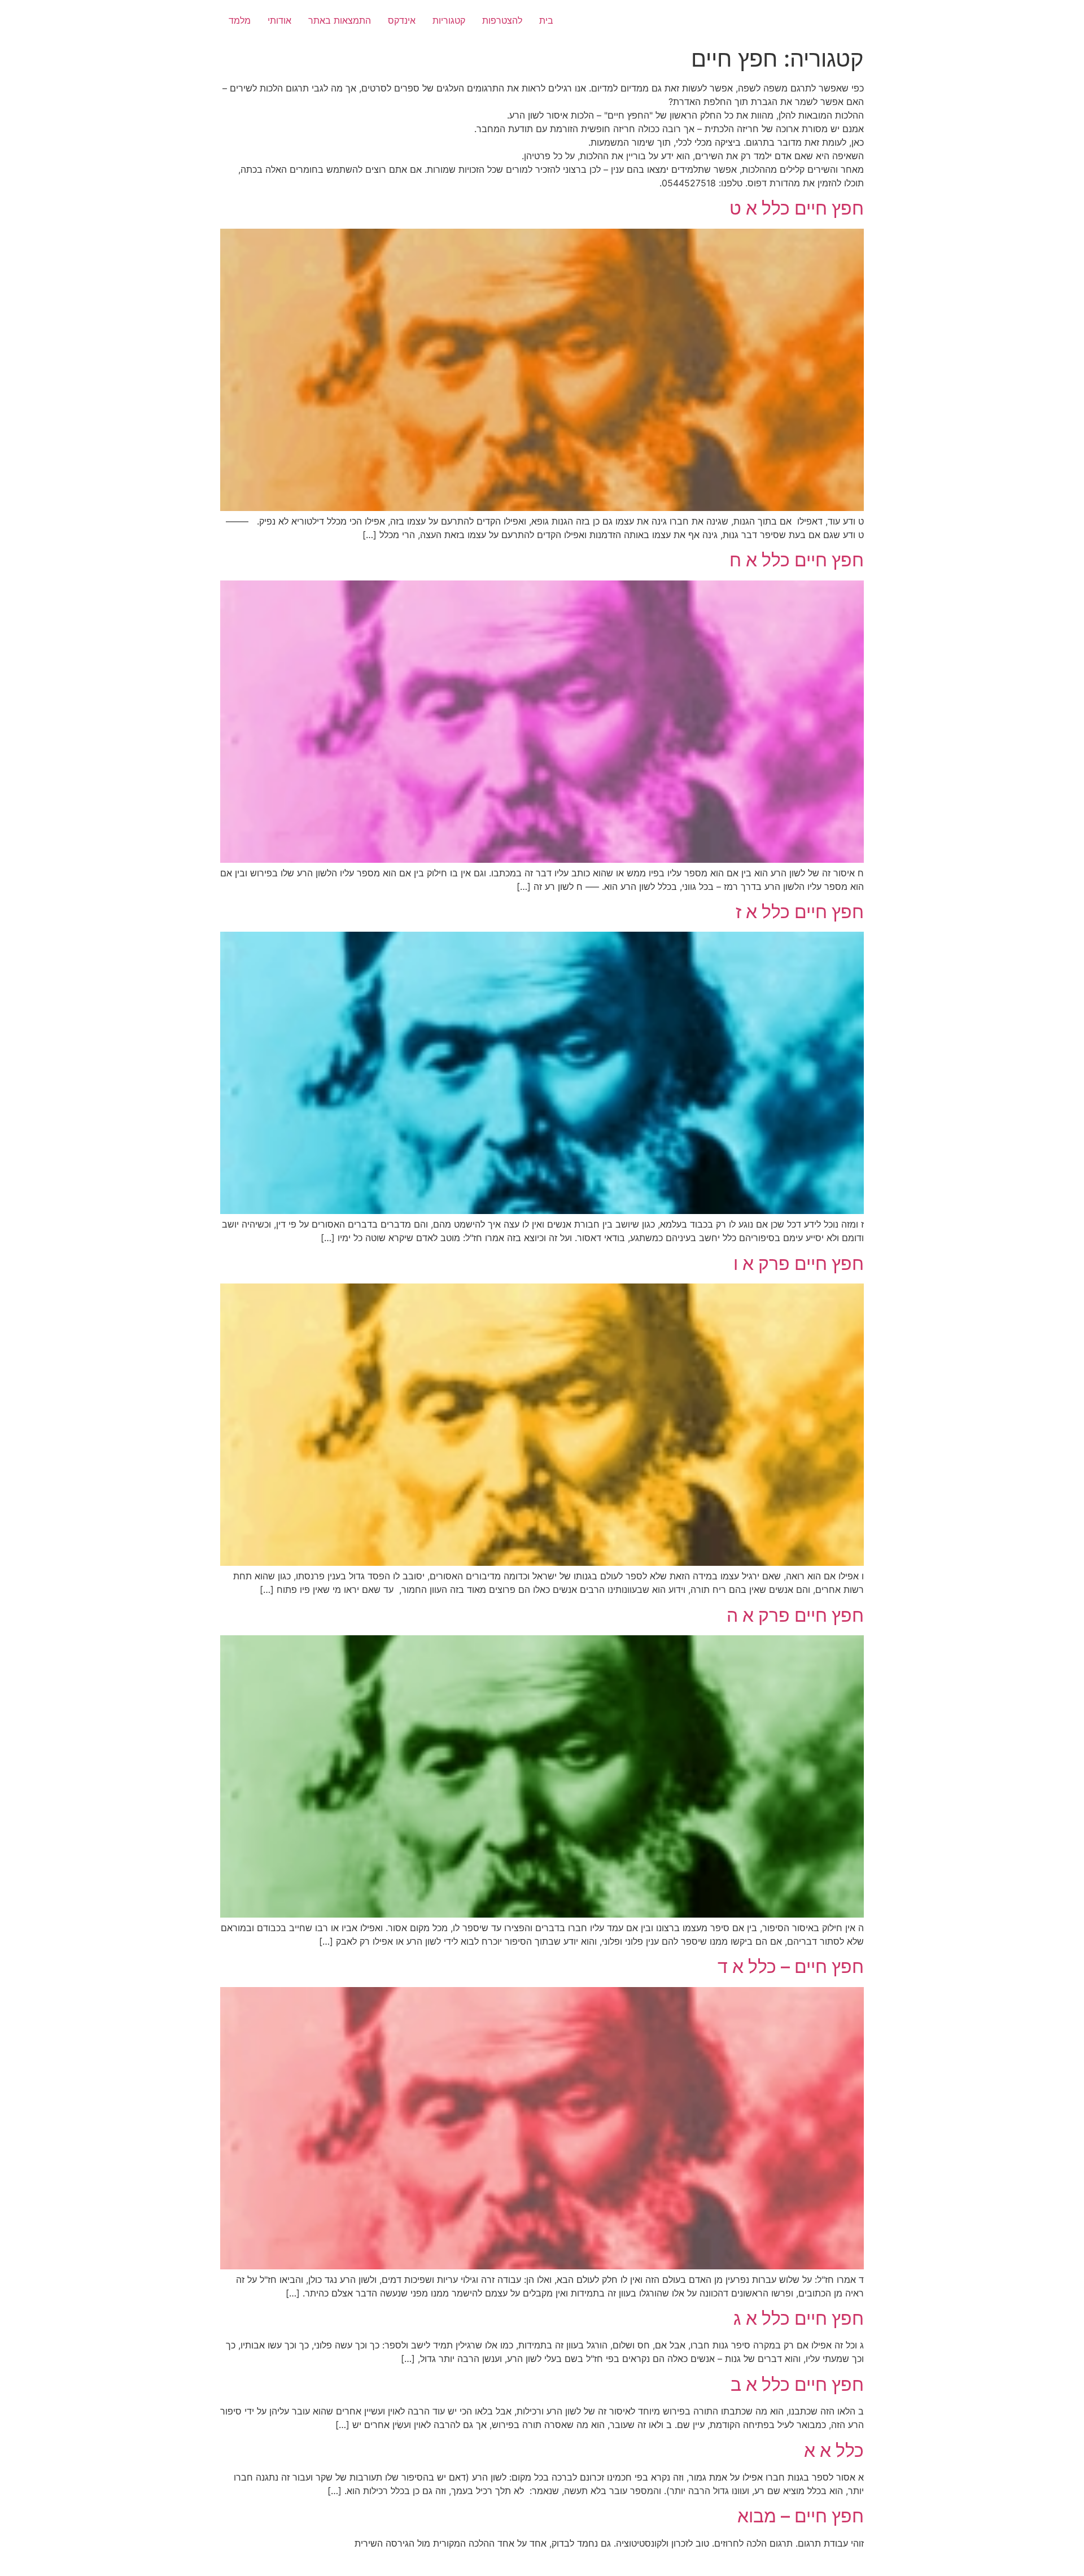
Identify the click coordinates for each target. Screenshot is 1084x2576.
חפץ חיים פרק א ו (799, 1263)
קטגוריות (449, 20)
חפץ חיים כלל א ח (797, 560)
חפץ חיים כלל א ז (800, 912)
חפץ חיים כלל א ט (797, 208)
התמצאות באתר (340, 20)
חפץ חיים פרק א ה (795, 1615)
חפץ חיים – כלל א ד (791, 1966)
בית (546, 20)
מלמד (240, 20)
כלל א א (834, 2450)
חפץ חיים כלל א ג (799, 2318)
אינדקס (402, 20)
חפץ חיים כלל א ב (797, 2384)
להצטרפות (502, 20)
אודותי (279, 20)
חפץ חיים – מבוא (801, 2516)
